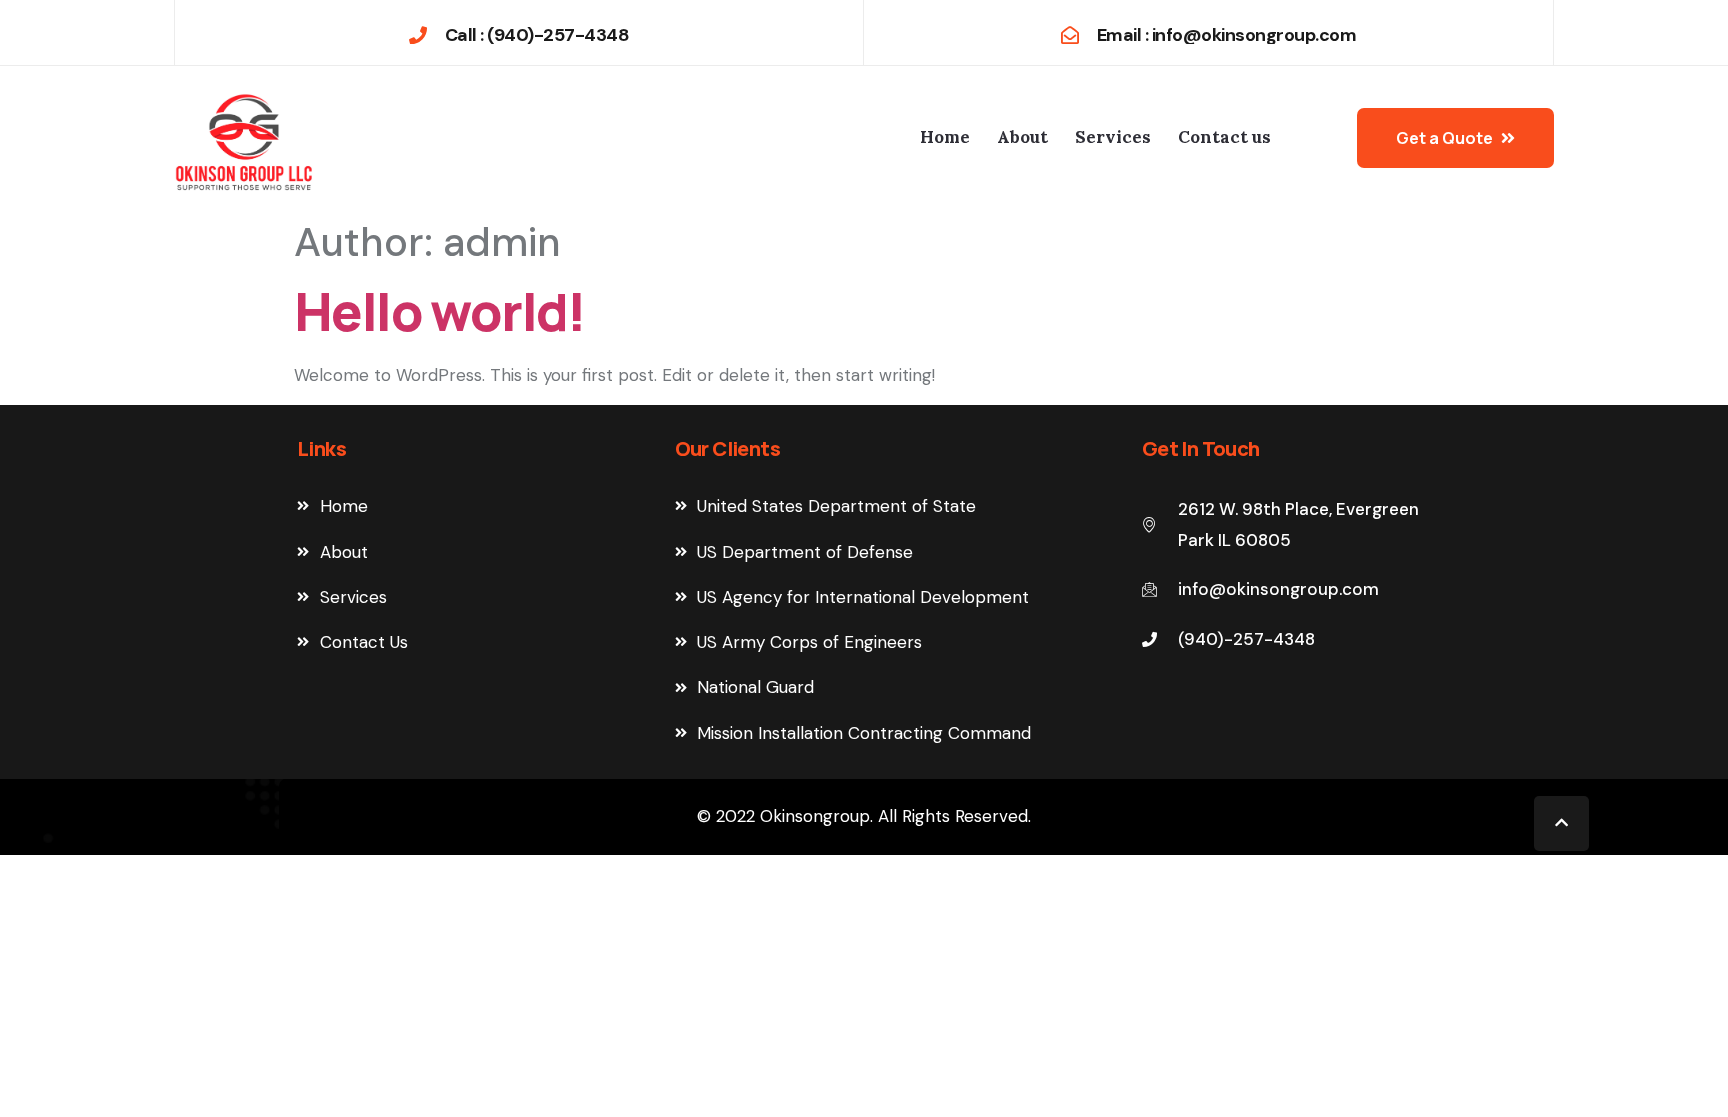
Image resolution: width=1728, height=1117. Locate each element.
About (1022, 137)
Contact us (1224, 137)
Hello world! (440, 311)
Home (945, 137)
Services (1113, 137)
